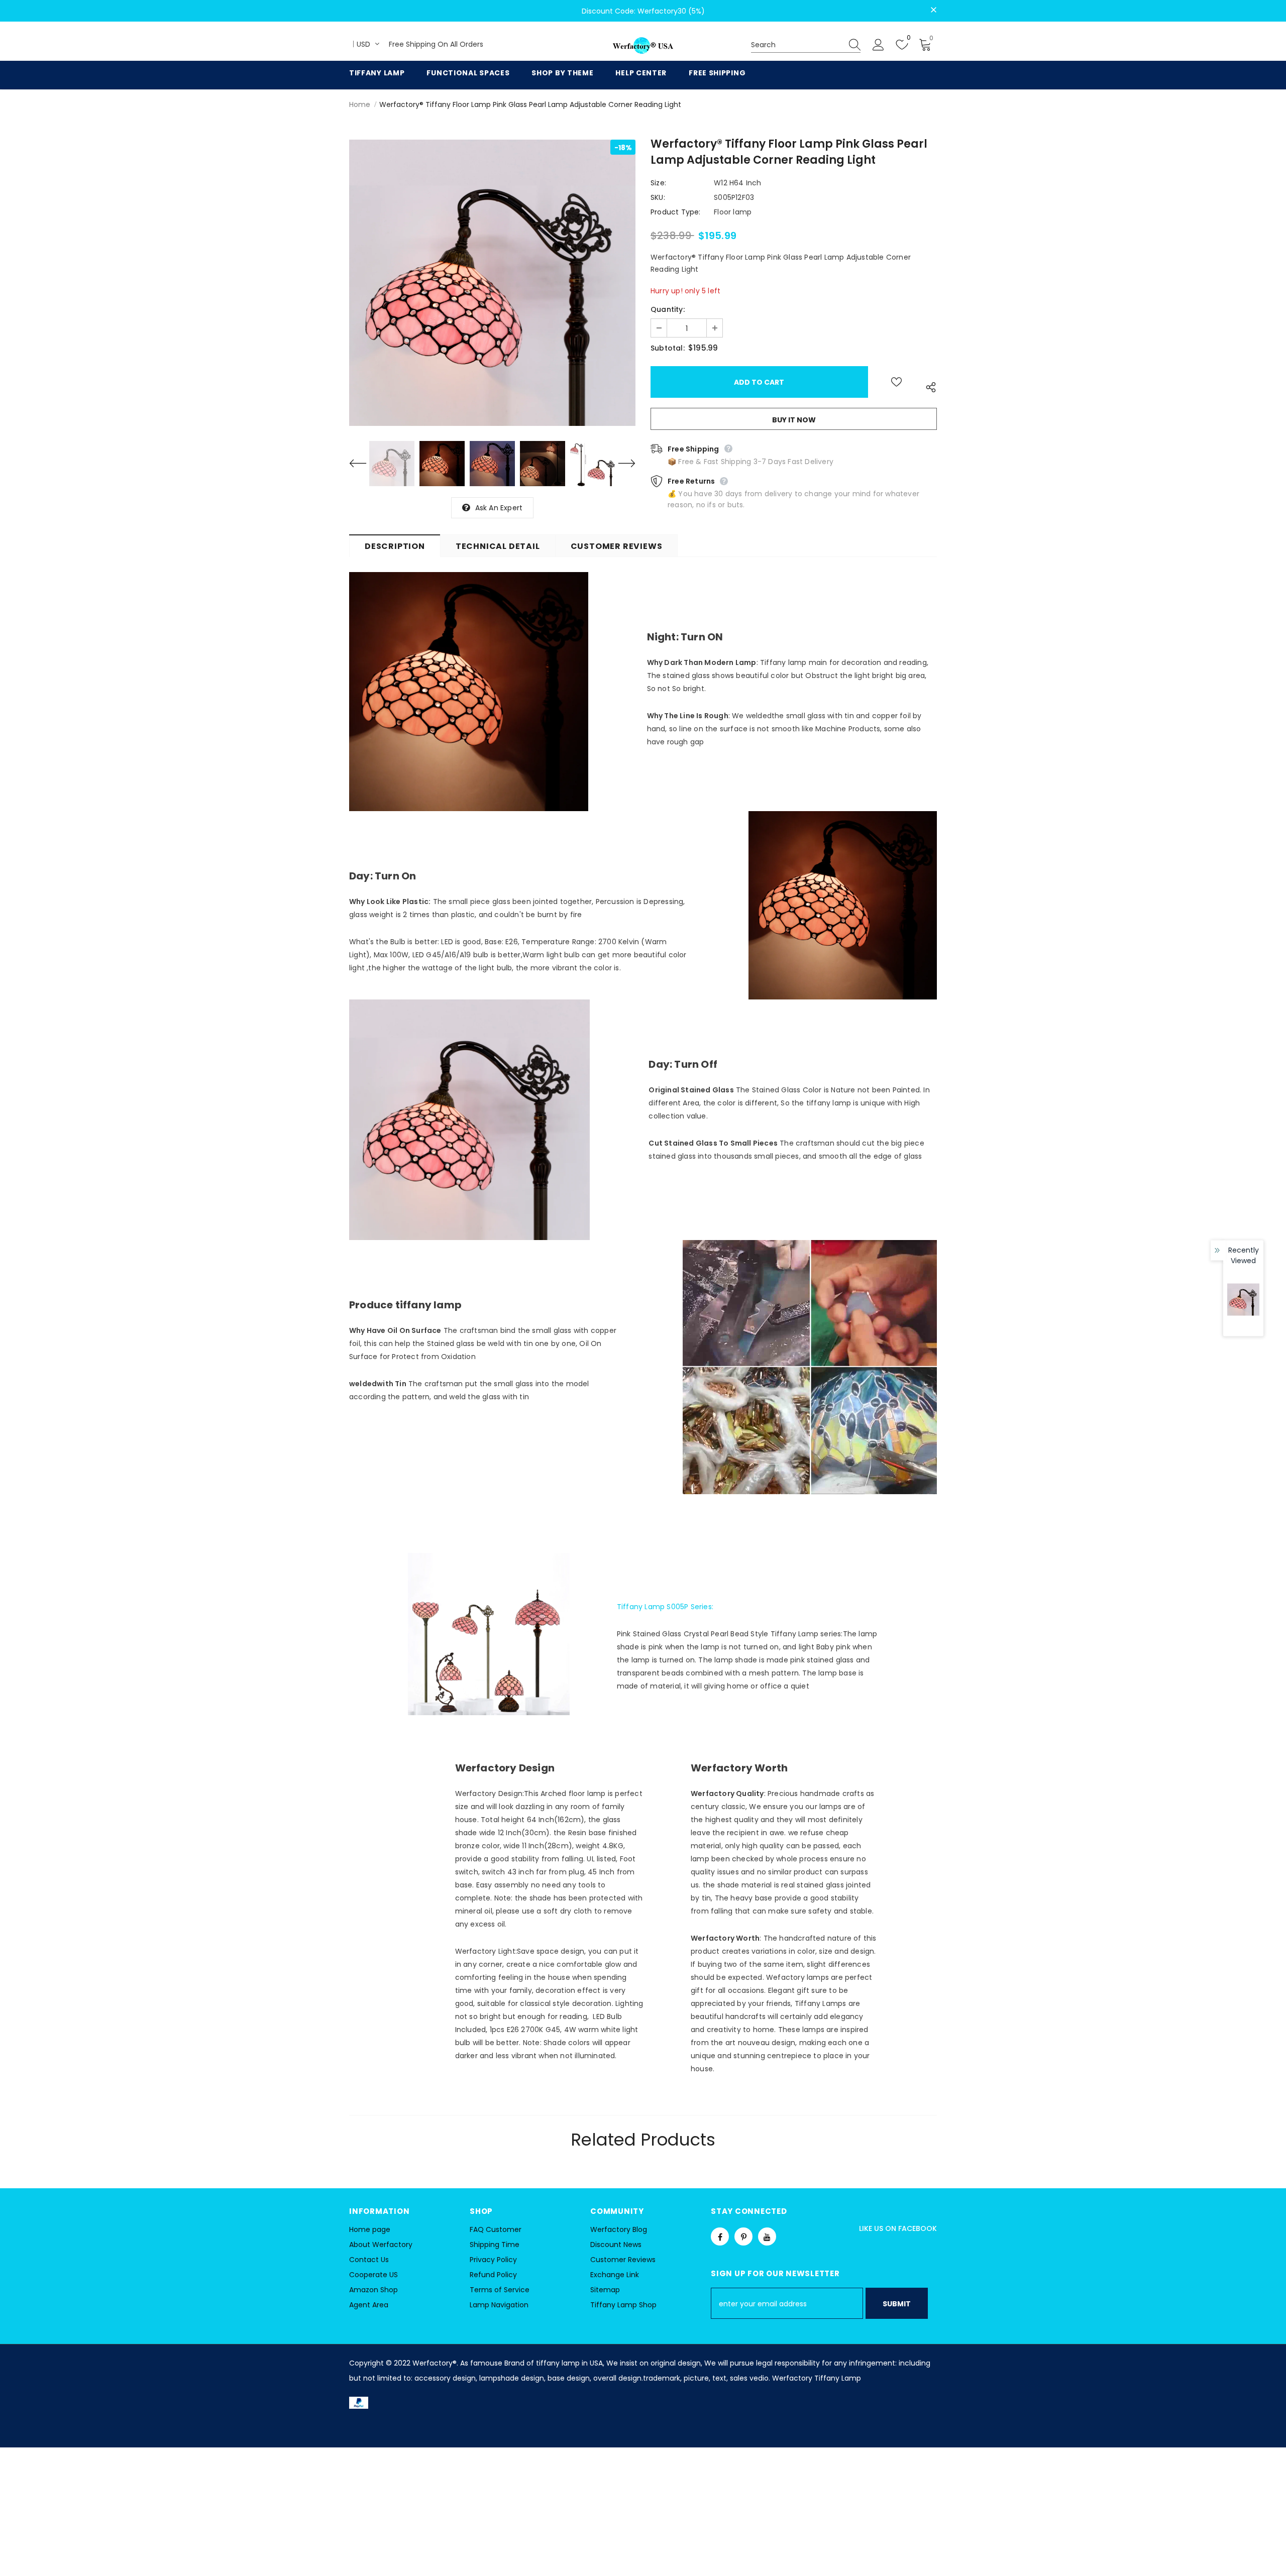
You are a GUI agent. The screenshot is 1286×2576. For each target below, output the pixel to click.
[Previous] (364, 464)
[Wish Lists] (896, 382)
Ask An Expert (499, 508)
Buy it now (794, 420)
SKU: (658, 197)
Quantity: (668, 309)
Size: (658, 183)
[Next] (620, 464)
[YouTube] (767, 2236)
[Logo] (643, 46)
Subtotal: (668, 348)
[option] (492, 283)
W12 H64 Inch (737, 183)
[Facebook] (720, 2236)
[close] (933, 10)
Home (360, 104)
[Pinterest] (743, 2236)
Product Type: (676, 212)
